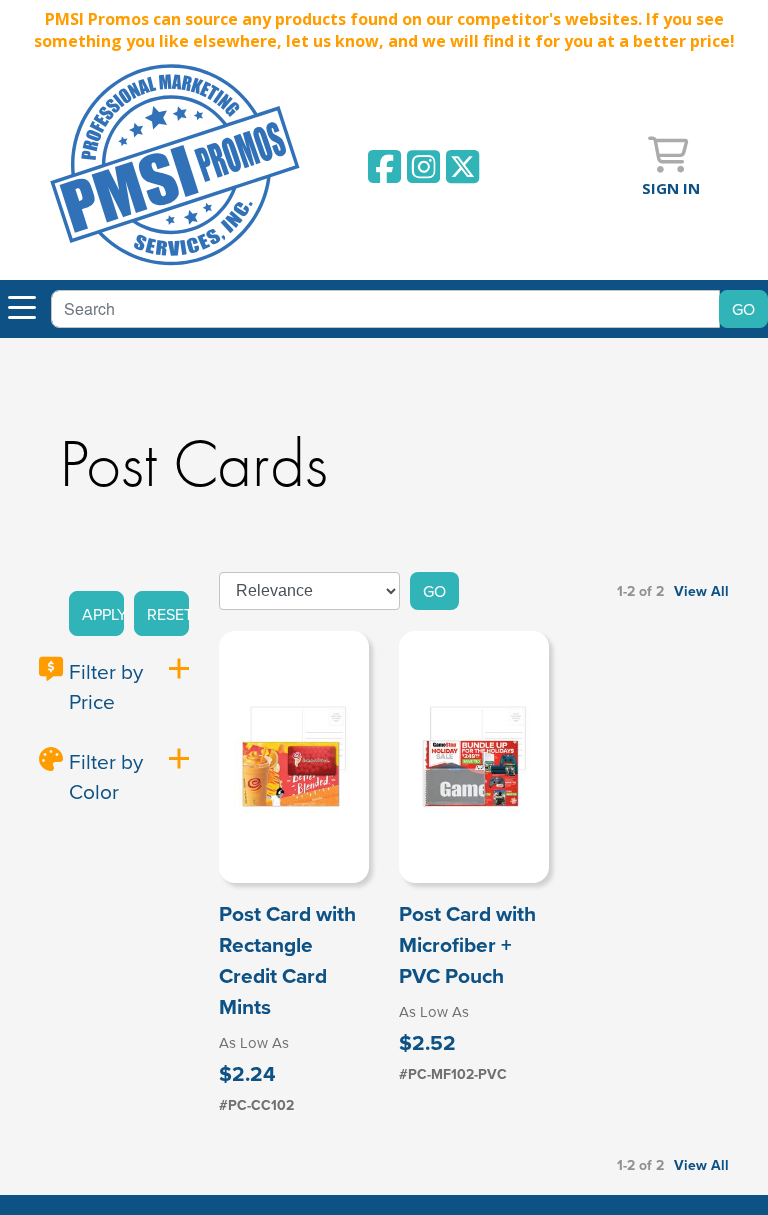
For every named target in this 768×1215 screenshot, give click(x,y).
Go (434, 591)
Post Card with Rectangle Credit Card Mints (287, 960)
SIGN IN (671, 188)
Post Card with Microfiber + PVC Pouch (467, 944)
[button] (96, 614)
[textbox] (385, 309)
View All (701, 591)
